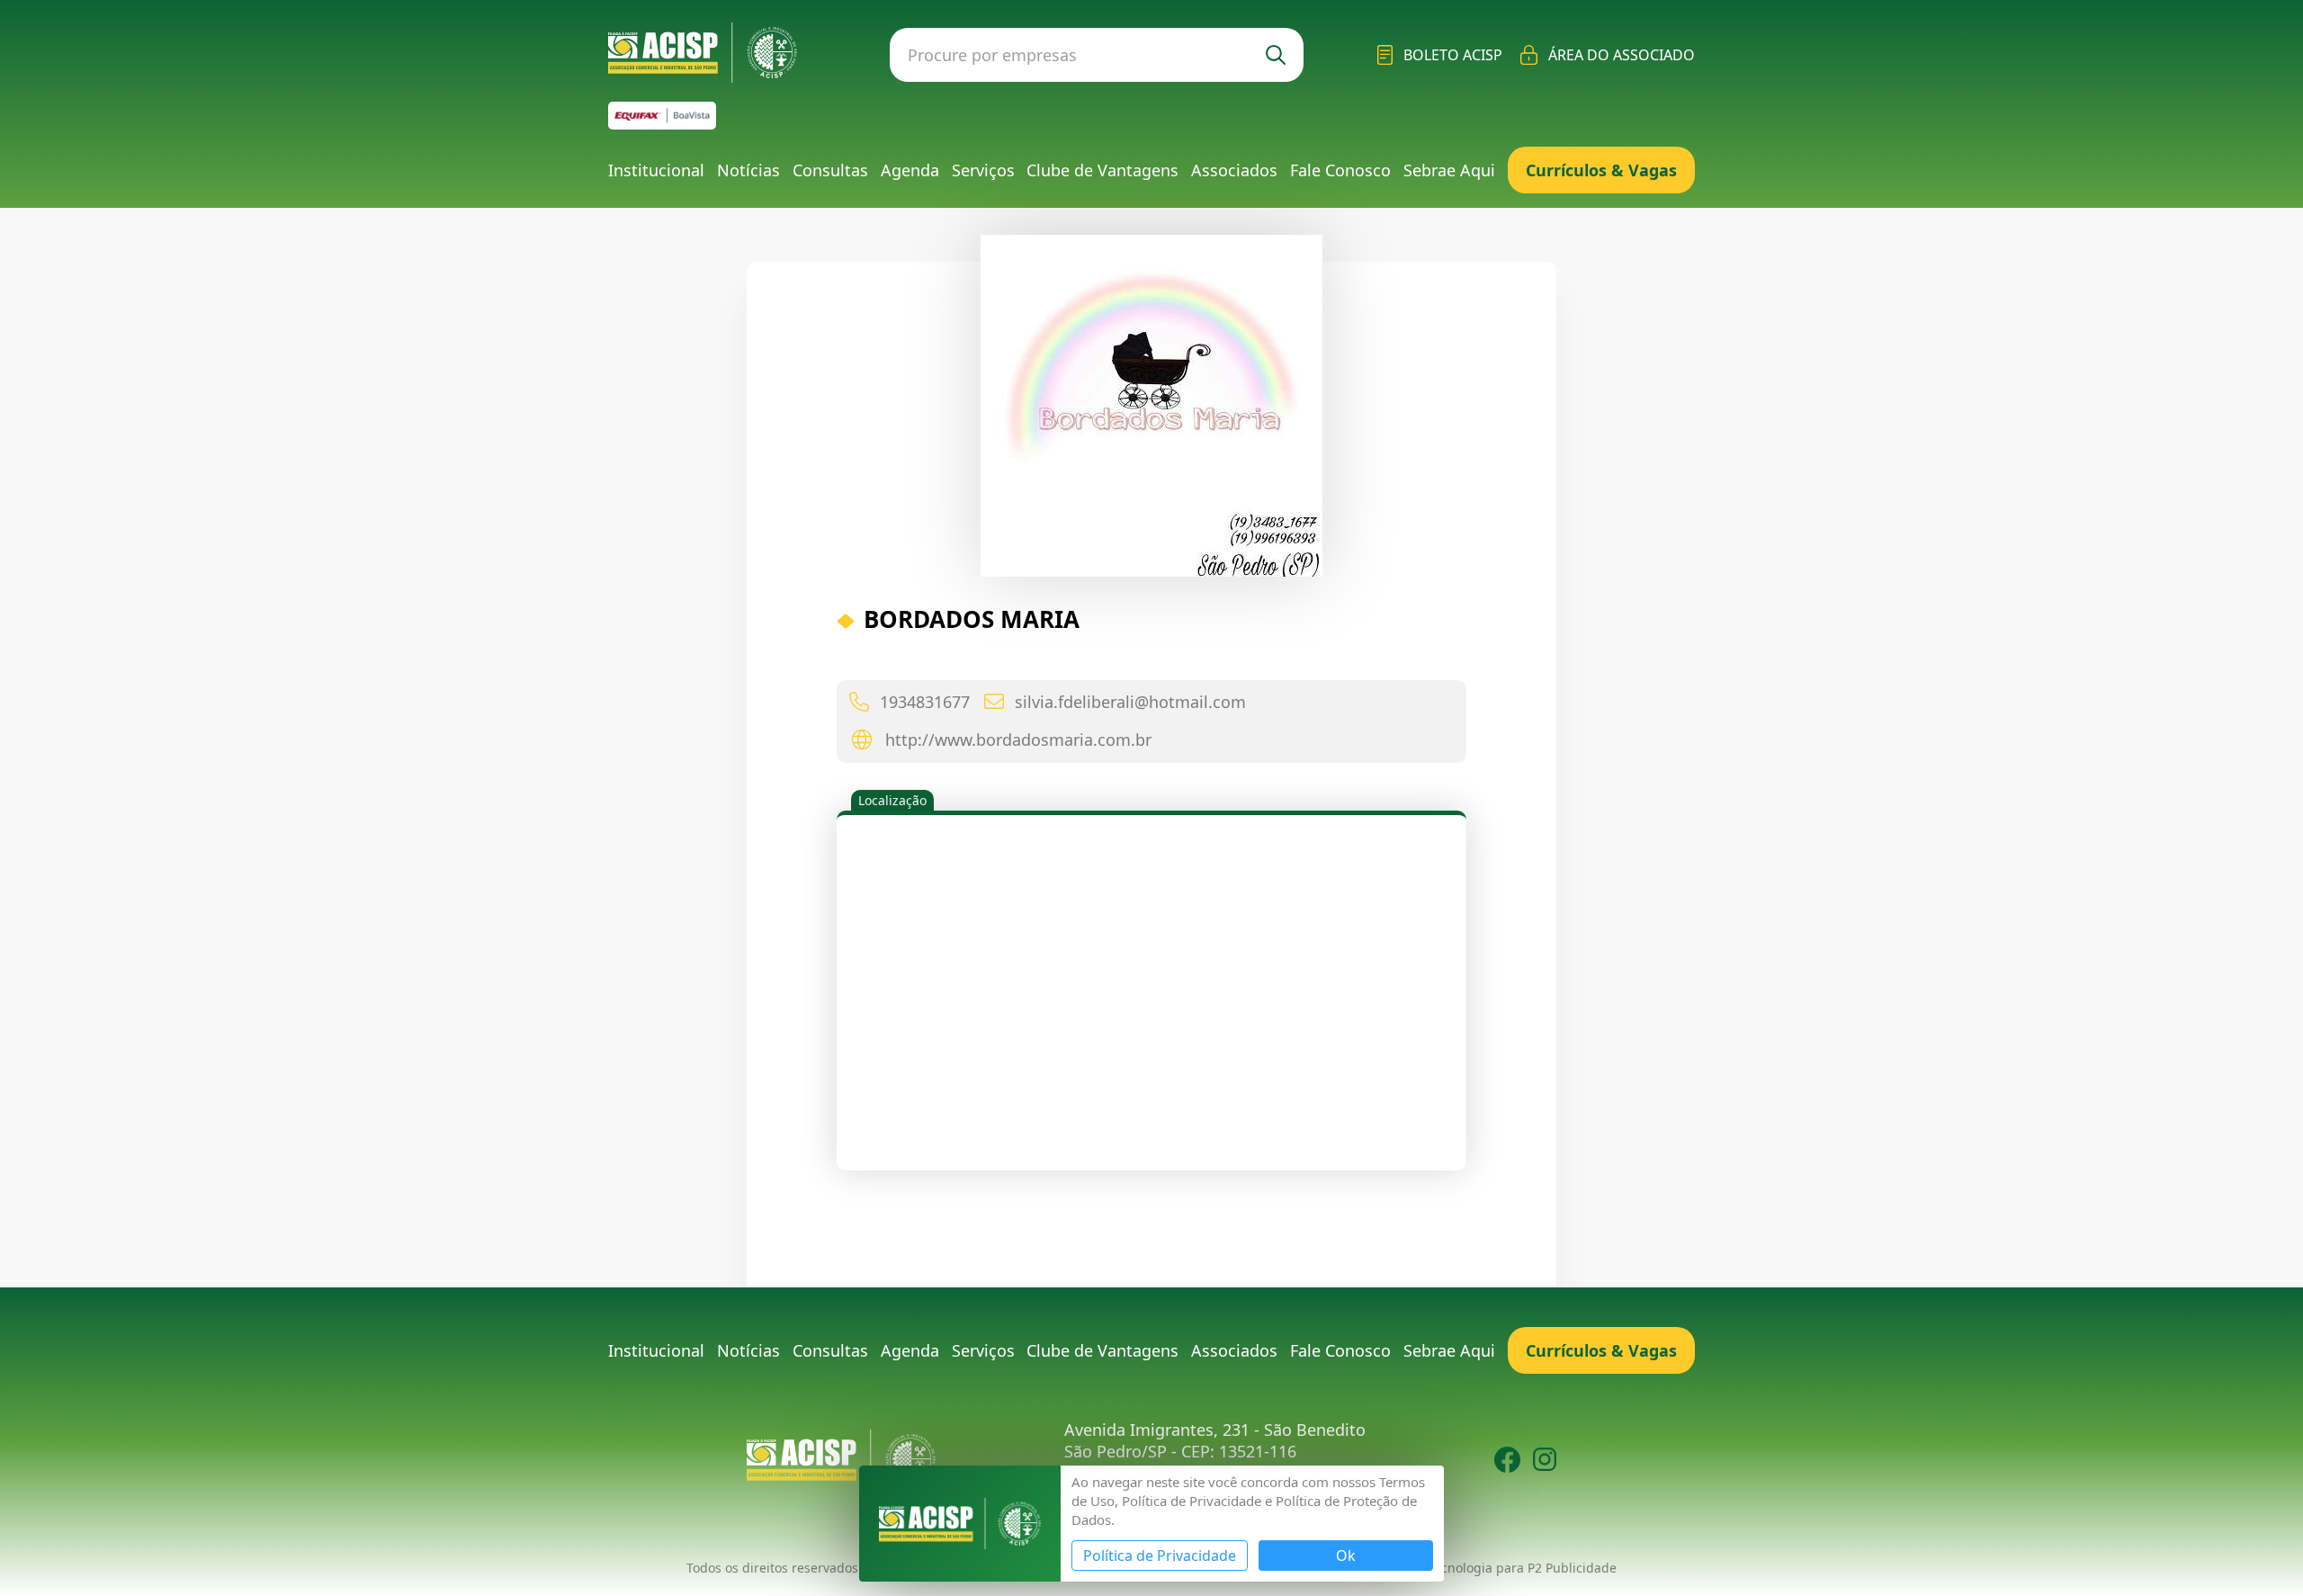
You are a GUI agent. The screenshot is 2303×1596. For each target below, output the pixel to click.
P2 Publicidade (1572, 1568)
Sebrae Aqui (1449, 170)
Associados (1234, 170)
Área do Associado (1622, 55)
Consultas (830, 170)
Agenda (910, 170)
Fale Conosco (1340, 170)
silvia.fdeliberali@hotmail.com (1130, 702)
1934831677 (925, 702)
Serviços (983, 170)
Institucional (656, 170)
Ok (1346, 1556)
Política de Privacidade (1160, 1556)
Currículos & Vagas (1601, 170)
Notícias (748, 170)
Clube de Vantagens (1102, 170)
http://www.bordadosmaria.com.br (1018, 740)
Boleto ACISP (1453, 55)
